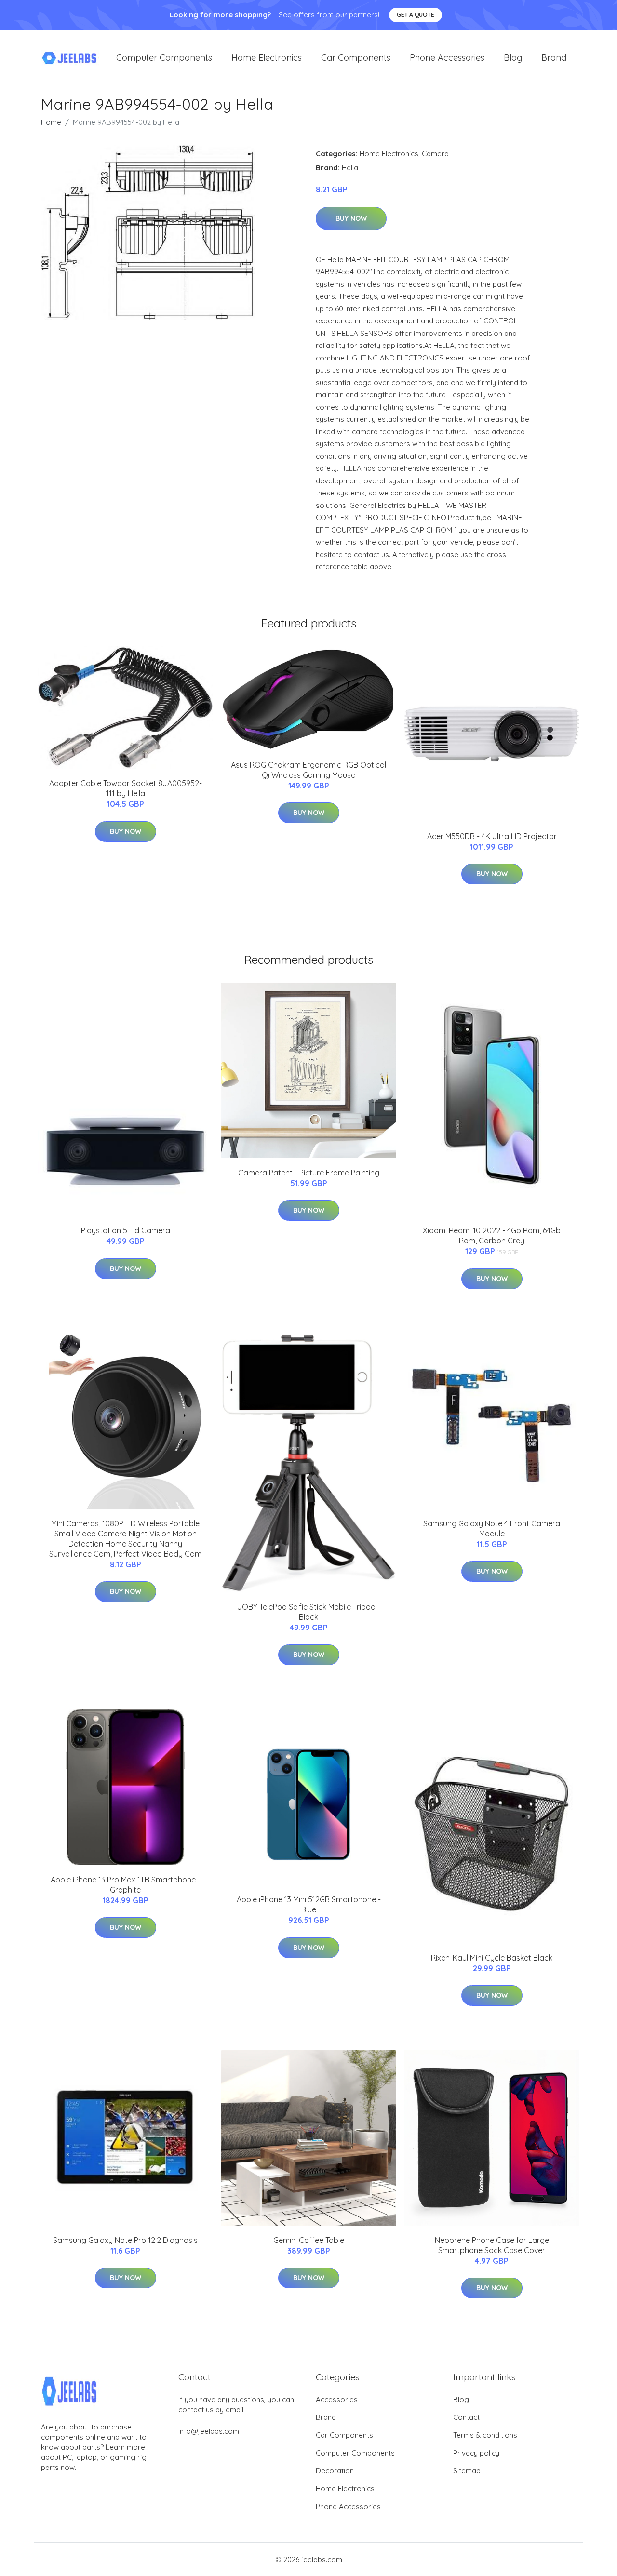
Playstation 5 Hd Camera (126, 1230)
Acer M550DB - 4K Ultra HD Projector (492, 836)
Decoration (335, 2471)
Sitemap (467, 2471)
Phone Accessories (447, 58)
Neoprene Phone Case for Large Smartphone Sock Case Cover (492, 2245)
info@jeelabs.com (209, 2431)
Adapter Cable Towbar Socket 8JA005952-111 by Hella (126, 788)
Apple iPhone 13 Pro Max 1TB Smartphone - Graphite (126, 1885)
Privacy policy (476, 2453)
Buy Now (351, 218)
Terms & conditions (485, 2435)
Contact (466, 2417)
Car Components (356, 58)
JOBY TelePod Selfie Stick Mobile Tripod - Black (309, 1612)
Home (51, 122)
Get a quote (416, 15)
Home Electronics (267, 58)
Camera (435, 153)
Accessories (337, 2399)
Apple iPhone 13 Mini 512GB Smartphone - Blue (309, 1904)
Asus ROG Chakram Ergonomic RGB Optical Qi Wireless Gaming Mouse (308, 770)
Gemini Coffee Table (309, 2240)
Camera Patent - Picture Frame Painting (309, 1173)
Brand (554, 58)
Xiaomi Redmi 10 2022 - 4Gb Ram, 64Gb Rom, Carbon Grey (492, 1235)
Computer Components (164, 58)
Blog (513, 58)
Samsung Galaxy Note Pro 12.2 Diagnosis (125, 2240)
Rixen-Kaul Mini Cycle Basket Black (492, 1958)
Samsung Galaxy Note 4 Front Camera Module (492, 1528)
